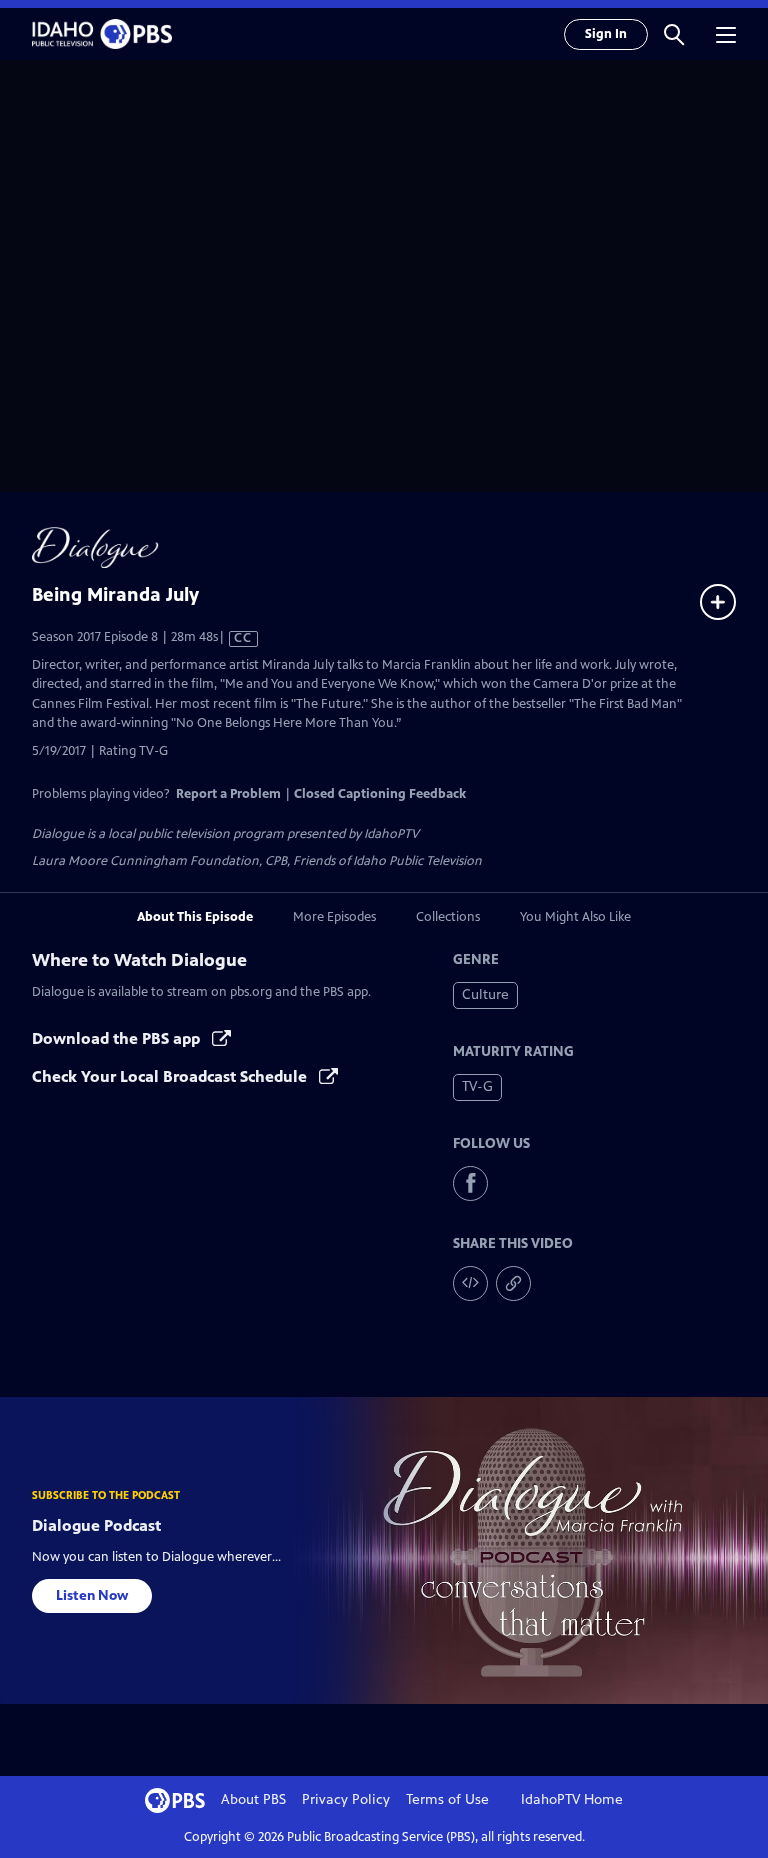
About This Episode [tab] (195, 917)
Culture (485, 994)
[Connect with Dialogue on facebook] (470, 1183)
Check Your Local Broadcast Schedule (171, 1076)
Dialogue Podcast (96, 1525)
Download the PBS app (118, 1038)
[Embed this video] (470, 1283)
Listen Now (92, 1595)
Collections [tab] (448, 917)
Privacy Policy (346, 1799)
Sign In (606, 34)
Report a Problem (228, 794)
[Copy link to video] (513, 1283)
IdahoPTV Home (572, 1799)
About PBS (253, 1799)
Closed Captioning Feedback (380, 794)
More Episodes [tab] (334, 917)
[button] (674, 34)
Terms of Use (447, 1799)
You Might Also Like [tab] (575, 917)
